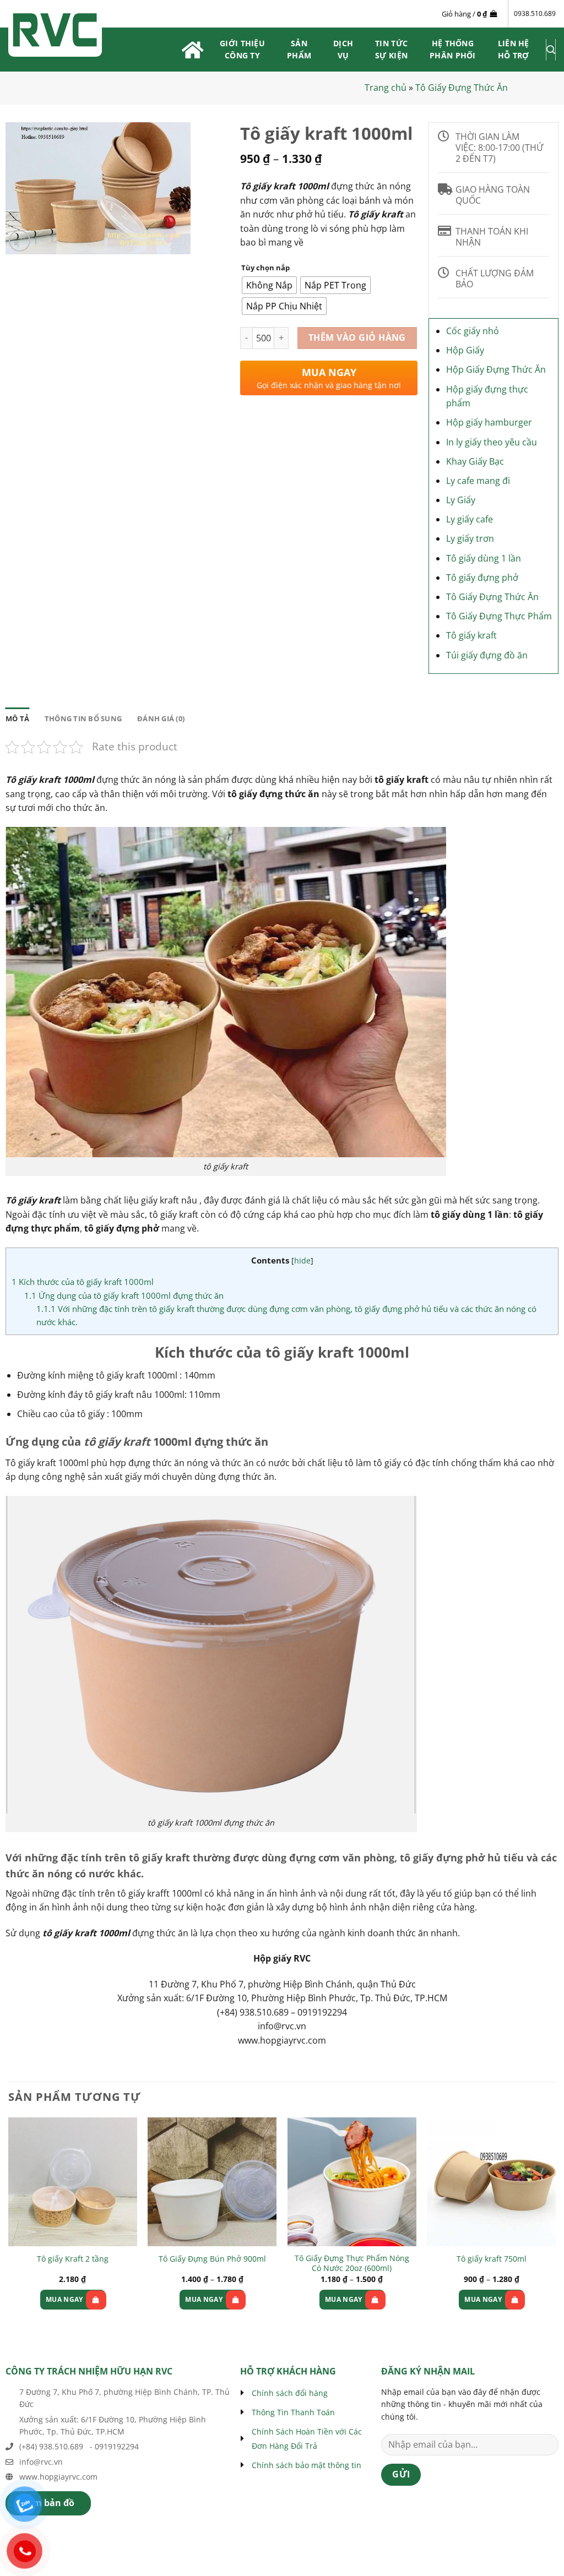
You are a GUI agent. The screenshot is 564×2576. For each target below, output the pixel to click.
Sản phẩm (299, 49)
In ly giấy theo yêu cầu (492, 442)
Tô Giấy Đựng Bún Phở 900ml (212, 2259)
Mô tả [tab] (17, 718)
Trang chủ (386, 88)
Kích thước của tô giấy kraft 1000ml (83, 1282)
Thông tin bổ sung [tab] (83, 718)
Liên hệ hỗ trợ (514, 49)
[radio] (269, 285)
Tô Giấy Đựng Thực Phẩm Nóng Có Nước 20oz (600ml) (352, 2264)
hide (302, 1260)
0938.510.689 (535, 13)
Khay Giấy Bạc (475, 461)
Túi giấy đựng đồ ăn (487, 655)
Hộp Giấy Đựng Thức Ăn (496, 369)
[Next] (555, 2223)
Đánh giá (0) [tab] (161, 718)
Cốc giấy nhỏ (473, 331)
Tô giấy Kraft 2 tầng (73, 2259)
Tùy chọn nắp (265, 268)
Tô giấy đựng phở (482, 578)
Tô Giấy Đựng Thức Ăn (462, 88)
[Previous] (9, 2223)
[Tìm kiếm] (551, 50)
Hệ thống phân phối (453, 49)
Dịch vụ (343, 49)
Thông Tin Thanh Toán (293, 2412)
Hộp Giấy (465, 350)
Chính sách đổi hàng (290, 2393)
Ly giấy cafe (470, 519)
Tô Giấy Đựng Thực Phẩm (499, 616)
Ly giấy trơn (470, 538)
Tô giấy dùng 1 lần (484, 558)
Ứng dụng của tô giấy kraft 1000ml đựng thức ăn (124, 1295)
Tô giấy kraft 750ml (492, 2259)
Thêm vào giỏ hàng (357, 337)
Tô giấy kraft (471, 635)
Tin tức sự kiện (391, 49)
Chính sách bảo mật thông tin (307, 2465)
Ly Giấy (461, 500)
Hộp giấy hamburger (489, 422)
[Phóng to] (20, 241)
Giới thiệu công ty (242, 49)
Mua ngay (64, 2299)
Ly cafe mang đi (478, 481)
